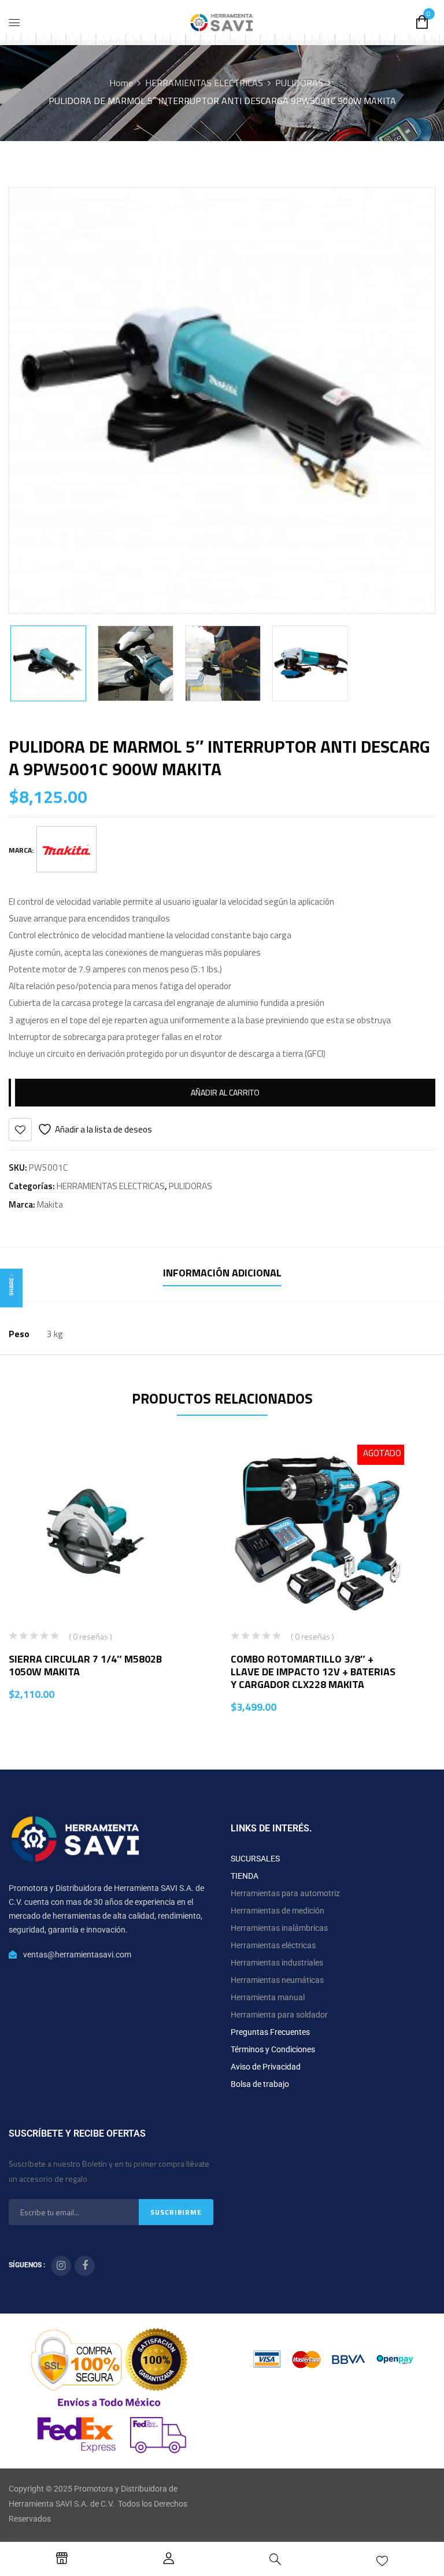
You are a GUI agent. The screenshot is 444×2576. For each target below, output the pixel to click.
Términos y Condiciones (273, 2049)
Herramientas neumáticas (277, 1980)
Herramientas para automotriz (285, 1893)
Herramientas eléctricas (273, 1945)
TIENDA (245, 1876)
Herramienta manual (268, 1997)
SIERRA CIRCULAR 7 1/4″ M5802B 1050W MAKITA (85, 1665)
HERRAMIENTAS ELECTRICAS (204, 83)
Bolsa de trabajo (260, 2084)
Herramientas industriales (277, 1963)
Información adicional (222, 1273)
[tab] (222, 1274)
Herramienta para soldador (279, 2015)
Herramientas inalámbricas (279, 1928)
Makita (50, 1204)
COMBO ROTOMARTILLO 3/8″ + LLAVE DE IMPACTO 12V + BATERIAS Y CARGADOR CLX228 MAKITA (313, 1672)
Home (121, 83)
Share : (11, 1285)
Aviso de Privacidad (266, 2067)
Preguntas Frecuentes (270, 2032)
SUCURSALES (255, 1859)
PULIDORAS (299, 83)
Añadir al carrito (225, 1092)
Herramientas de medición (277, 1911)
